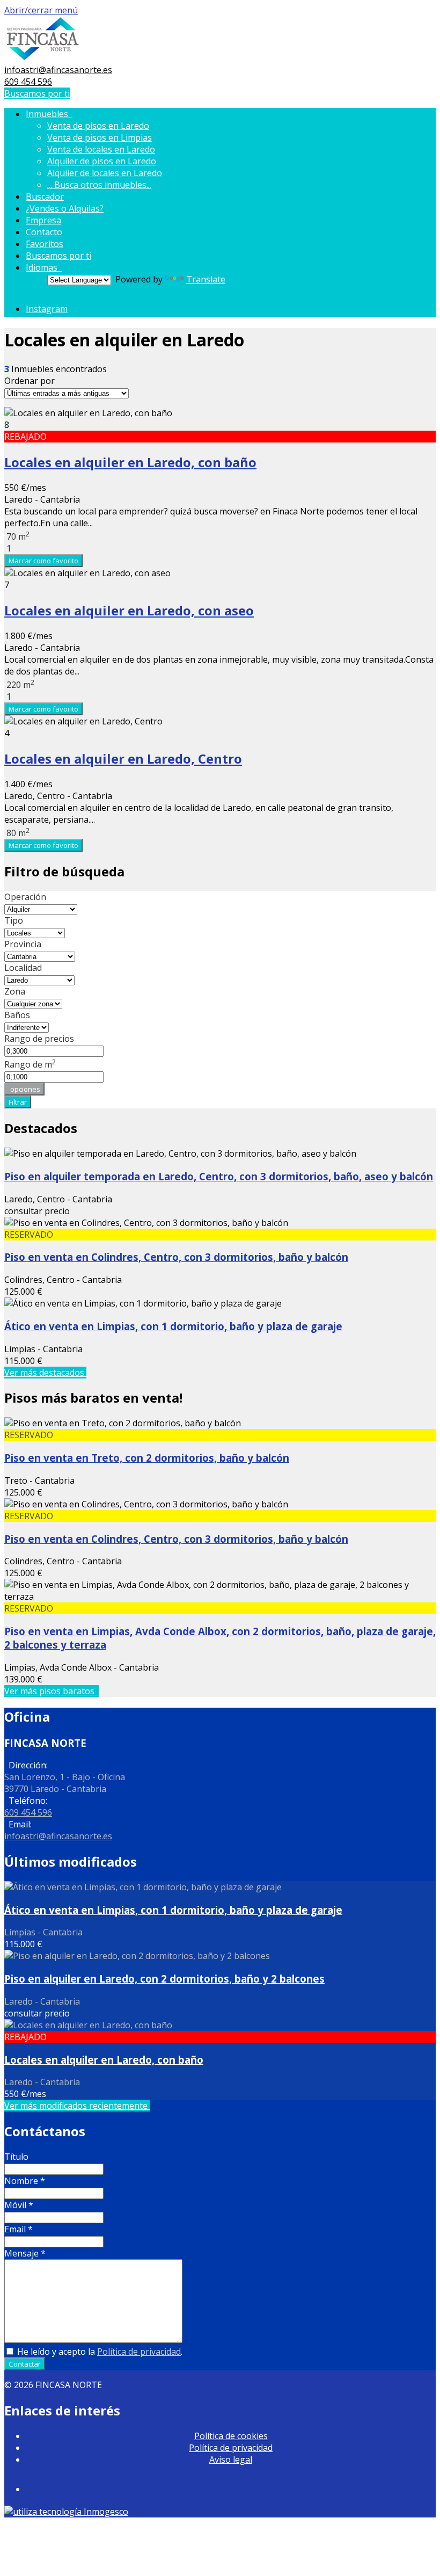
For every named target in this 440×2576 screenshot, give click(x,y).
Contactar (25, 2364)
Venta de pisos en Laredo (98, 126)
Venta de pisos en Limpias (100, 137)
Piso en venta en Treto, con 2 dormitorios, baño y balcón (147, 1458)
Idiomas (44, 267)
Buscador (45, 197)
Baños (17, 1015)
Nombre (25, 2181)
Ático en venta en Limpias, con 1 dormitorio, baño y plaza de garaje (173, 1326)
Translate (206, 279)
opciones (24, 1089)
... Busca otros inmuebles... (99, 185)
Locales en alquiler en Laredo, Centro (123, 759)
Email (19, 2229)
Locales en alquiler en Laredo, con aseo (129, 610)
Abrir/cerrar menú (41, 10)
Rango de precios (39, 1039)
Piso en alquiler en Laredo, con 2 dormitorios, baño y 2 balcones (164, 1979)
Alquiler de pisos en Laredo (102, 161)
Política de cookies (231, 2436)
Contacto (44, 232)
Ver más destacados (45, 1373)
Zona (15, 991)
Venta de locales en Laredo (101, 149)
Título (16, 2157)
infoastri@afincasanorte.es (58, 70)
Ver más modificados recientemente (77, 2106)
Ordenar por (30, 381)
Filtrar (18, 1102)
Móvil (19, 2205)
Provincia (23, 944)
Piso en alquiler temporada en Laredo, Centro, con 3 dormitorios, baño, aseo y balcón (219, 1176)
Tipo (14, 920)
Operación (25, 897)
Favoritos (45, 244)
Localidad (23, 968)
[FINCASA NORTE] (43, 58)
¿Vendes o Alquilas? (65, 208)
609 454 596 (28, 82)
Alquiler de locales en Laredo (105, 173)
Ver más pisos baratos (52, 1691)
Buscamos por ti (37, 93)
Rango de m (30, 1064)
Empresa (43, 220)
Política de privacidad (139, 2352)
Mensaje (25, 2253)
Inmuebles (49, 114)
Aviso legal (231, 2459)
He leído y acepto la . (99, 2352)
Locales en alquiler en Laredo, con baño (130, 462)
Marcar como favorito (43, 561)
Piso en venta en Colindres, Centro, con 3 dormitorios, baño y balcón (176, 1257)
